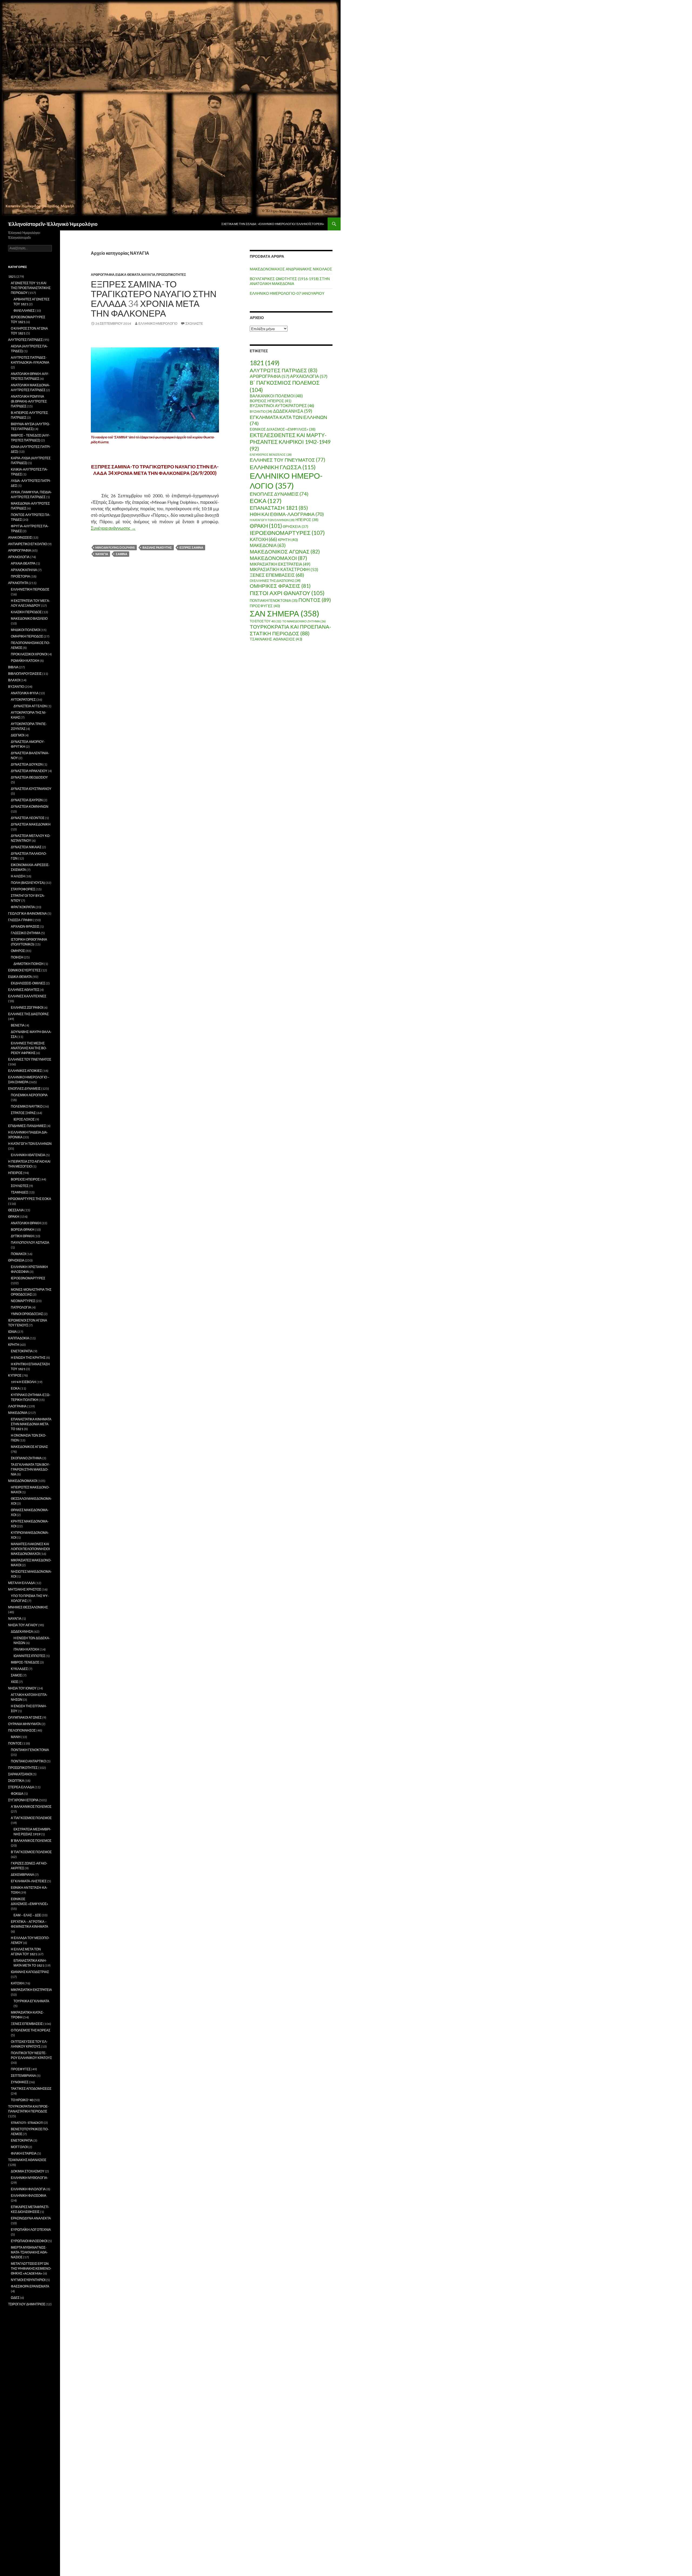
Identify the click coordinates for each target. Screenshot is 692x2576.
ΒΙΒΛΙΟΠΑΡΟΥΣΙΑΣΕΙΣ (25, 674)
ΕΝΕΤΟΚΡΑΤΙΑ (22, 1351)
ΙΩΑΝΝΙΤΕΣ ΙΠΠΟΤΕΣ (29, 1656)
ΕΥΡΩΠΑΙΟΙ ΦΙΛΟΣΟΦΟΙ (29, 2241)
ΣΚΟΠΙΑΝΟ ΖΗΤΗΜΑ (26, 1458)
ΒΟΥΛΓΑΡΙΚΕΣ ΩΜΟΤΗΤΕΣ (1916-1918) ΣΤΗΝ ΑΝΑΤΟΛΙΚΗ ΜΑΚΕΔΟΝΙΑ (290, 281)
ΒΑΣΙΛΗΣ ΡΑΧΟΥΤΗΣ (157, 547)
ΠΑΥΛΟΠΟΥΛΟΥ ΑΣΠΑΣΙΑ (30, 1242)
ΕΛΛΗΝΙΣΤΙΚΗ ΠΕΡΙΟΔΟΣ (30, 589)
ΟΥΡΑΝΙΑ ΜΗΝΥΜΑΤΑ (24, 1724)
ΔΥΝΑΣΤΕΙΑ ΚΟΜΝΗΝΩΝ (30, 806)
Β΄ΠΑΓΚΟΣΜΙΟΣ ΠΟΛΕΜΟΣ (31, 1852)
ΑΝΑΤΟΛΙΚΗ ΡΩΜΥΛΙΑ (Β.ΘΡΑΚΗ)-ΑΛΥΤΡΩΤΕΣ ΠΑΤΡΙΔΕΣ (29, 401)
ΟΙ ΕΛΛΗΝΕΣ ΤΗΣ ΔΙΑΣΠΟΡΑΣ (275, 581)
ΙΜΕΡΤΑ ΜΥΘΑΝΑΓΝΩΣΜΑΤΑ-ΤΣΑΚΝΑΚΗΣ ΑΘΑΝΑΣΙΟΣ (29, 2252)
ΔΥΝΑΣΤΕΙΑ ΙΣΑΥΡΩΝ (27, 800)
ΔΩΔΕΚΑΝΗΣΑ (293, 411)
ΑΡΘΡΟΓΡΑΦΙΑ (103, 275)
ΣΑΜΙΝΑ (122, 554)
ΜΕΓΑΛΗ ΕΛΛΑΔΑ (21, 1583)
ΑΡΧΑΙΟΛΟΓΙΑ (309, 376)
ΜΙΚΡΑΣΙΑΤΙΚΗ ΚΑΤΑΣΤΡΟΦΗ (284, 569)
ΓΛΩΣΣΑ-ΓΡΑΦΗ (20, 920)
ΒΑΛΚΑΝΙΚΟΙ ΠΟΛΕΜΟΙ (276, 396)
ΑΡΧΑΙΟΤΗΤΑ (18, 583)
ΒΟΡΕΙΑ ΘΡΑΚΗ (23, 1230)
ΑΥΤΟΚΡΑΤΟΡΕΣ (23, 700)
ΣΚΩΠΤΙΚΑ (16, 1781)
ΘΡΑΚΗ (266, 526)
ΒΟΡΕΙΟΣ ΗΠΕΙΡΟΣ (271, 401)
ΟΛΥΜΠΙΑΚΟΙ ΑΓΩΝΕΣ (25, 1717)
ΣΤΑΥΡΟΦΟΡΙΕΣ (23, 889)
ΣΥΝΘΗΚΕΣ (20, 2082)
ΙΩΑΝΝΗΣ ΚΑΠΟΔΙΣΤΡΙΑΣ (30, 1972)
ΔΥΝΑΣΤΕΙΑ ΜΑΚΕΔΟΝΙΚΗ (31, 824)
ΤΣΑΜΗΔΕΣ (19, 1192)
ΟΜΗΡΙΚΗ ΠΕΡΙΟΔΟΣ (27, 636)
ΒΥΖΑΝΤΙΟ (261, 412)
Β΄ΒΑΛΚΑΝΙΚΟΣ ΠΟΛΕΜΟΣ (31, 1841)
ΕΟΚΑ (266, 501)
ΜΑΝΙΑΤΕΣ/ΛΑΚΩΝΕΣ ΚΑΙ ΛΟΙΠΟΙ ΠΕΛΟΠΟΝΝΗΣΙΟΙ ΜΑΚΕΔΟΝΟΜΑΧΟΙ (30, 1549)
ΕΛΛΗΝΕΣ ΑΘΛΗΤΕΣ (24, 990)
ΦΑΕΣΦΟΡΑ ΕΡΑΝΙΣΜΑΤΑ (30, 2286)
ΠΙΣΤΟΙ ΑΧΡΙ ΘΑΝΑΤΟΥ (287, 593)
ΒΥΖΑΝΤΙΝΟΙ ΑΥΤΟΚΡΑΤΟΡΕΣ (282, 406)
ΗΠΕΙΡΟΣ (307, 520)
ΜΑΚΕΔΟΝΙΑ (268, 545)
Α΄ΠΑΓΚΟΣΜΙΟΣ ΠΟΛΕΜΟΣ (31, 1818)
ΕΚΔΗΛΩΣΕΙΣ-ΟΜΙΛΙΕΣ (28, 983)
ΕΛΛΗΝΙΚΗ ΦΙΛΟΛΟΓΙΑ (28, 2189)
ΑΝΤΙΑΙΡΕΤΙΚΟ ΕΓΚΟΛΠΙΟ (28, 544)
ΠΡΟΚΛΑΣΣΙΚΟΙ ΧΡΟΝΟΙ (29, 654)
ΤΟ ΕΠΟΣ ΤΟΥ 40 (266, 621)
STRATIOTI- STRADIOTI (27, 2123)
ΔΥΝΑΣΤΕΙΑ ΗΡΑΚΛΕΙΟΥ (29, 771)
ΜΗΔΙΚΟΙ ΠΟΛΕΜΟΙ (25, 630)
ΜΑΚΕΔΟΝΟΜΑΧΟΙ (278, 558)
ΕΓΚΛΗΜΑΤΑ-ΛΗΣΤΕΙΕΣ (29, 1881)
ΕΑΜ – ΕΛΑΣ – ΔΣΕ (27, 1915)
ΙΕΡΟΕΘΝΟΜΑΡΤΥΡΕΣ (287, 533)
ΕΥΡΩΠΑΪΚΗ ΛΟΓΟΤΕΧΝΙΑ (31, 2230)
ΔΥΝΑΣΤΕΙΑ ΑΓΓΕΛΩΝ (30, 706)
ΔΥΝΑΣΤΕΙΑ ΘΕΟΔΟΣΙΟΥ (29, 777)
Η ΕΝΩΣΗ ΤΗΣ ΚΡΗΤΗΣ (28, 1358)
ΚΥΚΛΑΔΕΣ (19, 1669)
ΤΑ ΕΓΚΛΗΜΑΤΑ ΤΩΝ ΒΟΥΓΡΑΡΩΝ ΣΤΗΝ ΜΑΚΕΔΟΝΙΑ (30, 1469)
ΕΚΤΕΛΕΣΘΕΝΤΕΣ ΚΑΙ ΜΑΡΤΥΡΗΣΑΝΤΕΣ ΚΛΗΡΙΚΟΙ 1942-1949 (290, 442)
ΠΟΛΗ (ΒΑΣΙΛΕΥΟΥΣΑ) (28, 883)
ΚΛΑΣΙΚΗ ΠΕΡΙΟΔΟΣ (26, 612)
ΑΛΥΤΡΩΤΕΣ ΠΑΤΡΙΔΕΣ (284, 370)
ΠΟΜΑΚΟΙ (18, 1254)
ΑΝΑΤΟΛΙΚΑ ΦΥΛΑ (25, 693)
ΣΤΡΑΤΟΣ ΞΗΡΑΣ (23, 1113)
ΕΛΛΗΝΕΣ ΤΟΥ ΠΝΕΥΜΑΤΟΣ (287, 460)
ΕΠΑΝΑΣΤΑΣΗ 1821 (279, 508)
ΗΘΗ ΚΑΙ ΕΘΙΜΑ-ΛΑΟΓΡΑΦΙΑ (287, 514)
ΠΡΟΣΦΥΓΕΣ (265, 606)
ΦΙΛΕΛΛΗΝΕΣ (24, 311)
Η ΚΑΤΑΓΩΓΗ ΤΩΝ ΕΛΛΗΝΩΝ (272, 520)
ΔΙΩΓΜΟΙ (17, 735)
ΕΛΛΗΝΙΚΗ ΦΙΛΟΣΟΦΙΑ (29, 2196)
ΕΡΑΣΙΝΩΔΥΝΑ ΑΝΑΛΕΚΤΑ (31, 2218)
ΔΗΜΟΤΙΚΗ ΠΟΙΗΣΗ (29, 964)
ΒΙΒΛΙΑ (13, 667)
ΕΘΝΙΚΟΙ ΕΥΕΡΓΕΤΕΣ (24, 970)
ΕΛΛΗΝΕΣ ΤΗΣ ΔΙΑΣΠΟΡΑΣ (28, 1014)
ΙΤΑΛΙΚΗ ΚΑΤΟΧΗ (26, 1649)
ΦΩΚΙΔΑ (17, 1794)
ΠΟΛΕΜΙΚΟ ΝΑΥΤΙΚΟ (27, 1106)
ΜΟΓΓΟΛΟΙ (19, 2147)
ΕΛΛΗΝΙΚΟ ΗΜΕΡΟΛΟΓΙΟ (158, 323)
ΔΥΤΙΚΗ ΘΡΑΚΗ (22, 1236)
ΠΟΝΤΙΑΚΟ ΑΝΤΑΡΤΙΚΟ (28, 1761)
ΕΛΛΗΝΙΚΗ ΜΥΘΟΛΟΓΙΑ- (29, 2178)
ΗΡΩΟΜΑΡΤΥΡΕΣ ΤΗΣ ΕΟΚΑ (30, 1199)
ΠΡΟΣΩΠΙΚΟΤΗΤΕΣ (171, 275)
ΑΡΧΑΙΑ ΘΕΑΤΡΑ (23, 563)
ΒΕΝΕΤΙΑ (18, 1025)
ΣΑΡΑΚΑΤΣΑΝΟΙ (20, 1774)
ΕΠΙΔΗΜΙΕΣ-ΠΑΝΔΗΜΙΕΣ (27, 1126)
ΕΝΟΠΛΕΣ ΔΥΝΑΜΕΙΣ (279, 494)
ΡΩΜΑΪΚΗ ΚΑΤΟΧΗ (25, 661)
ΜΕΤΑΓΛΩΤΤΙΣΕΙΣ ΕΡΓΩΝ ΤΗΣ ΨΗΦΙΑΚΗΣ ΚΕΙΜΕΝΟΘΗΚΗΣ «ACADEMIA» (31, 2268)
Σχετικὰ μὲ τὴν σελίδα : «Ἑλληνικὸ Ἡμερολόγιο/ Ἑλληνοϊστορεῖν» (273, 224)
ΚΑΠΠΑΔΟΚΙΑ (19, 1338)
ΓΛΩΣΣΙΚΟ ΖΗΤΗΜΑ (26, 933)
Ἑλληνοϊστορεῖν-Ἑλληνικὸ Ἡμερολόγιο (53, 224)
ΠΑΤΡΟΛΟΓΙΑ (21, 1307)
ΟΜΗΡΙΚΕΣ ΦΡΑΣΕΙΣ (280, 586)
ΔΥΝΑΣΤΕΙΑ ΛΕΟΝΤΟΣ (28, 818)
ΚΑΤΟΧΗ (263, 539)
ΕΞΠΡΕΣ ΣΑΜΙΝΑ (191, 547)
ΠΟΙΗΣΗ (17, 957)
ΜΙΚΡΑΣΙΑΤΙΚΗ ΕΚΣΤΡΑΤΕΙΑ (280, 564)
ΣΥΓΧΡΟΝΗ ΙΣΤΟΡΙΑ (23, 1800)
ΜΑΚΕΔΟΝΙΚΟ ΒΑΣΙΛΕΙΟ (29, 618)
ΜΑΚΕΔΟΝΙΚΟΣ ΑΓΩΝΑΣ (285, 551)
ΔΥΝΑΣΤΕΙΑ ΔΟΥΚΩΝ (27, 764)
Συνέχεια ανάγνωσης (113, 528)
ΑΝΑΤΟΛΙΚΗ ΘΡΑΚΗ (26, 1223)
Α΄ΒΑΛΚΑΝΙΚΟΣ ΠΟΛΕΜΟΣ (31, 1807)
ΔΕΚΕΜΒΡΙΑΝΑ (22, 1875)
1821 (265, 363)
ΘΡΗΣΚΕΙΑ (295, 526)
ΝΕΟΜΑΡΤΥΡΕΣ (23, 1301)
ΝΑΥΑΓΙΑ (148, 275)
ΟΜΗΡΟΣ (18, 951)
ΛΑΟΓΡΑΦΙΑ (17, 1406)
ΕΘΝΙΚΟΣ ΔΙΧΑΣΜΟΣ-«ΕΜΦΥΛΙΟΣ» (283, 429)
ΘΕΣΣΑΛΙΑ (16, 1210)
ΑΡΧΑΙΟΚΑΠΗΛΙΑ (24, 570)
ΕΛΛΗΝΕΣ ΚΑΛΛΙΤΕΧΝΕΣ (27, 996)
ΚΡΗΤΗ (288, 540)
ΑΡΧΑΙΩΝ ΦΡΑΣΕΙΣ (25, 926)
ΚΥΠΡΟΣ (15, 1375)
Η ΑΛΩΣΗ (18, 876)
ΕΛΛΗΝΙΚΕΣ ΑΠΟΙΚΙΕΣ (25, 1071)
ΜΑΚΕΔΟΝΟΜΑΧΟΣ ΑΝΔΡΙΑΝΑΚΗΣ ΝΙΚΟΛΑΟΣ (291, 269)
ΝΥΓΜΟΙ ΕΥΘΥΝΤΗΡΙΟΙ (28, 2280)
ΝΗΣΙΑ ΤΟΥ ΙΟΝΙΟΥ (22, 1688)
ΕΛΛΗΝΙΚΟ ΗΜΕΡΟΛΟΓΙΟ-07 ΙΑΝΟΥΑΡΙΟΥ (287, 293)
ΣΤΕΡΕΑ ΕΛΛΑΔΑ (21, 1787)
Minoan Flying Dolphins (115, 547)
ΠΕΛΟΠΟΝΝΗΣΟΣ (22, 1730)
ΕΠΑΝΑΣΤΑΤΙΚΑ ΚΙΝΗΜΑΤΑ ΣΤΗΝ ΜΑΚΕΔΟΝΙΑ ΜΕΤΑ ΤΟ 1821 (31, 1424)
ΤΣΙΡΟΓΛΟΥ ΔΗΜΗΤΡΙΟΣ (27, 2304)
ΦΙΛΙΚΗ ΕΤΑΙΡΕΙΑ (24, 2153)
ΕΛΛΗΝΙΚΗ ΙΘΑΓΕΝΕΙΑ (28, 1155)
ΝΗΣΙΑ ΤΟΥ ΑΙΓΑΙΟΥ (23, 1625)
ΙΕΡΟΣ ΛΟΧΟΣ (24, 1119)
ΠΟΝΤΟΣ (315, 600)
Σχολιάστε (194, 323)
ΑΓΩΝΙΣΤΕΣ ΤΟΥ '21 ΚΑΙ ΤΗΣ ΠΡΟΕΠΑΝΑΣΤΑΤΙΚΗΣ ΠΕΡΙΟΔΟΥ (31, 288)
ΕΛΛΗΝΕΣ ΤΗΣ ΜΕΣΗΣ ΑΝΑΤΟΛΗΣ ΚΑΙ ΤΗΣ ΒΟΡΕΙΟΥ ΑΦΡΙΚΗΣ (29, 1048)
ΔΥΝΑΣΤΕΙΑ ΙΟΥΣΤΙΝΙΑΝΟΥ (31, 789)
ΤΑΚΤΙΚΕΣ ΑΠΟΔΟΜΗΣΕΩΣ (31, 2089)
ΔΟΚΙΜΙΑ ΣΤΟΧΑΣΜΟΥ (28, 2171)
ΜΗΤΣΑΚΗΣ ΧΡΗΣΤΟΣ (25, 1589)
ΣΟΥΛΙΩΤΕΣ (20, 1186)
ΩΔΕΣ (15, 2298)
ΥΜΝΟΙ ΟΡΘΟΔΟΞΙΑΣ (27, 1314)
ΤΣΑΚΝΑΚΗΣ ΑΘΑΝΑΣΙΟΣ (276, 639)
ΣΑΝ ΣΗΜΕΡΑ (285, 613)
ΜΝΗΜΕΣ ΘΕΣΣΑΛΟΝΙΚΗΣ (28, 1607)
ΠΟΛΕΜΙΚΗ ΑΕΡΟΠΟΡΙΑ (29, 1095)
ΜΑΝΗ (16, 1737)
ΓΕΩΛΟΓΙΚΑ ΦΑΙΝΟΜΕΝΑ (27, 913)
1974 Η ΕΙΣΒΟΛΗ (23, 1382)
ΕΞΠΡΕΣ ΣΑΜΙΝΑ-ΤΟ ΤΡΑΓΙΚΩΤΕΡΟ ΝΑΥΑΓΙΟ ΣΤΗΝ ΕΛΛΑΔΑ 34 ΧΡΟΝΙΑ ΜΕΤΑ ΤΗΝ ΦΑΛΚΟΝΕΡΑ (154, 298)
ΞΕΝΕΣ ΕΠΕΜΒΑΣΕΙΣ (277, 575)
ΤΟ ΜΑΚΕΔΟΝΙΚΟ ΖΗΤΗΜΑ (304, 621)
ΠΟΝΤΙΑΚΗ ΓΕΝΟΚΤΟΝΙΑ (274, 601)
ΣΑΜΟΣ (16, 1675)
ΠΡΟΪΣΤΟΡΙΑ (20, 576)
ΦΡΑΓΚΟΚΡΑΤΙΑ (23, 907)
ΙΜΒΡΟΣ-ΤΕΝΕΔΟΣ (25, 1662)
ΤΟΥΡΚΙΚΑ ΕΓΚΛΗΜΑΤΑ (31, 2001)
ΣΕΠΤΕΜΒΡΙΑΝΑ (23, 2076)
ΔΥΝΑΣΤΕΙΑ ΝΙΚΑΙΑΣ (26, 847)
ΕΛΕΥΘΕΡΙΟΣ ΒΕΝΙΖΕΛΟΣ (271, 455)
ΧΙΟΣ (14, 1682)
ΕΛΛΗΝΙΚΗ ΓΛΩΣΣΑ (283, 467)
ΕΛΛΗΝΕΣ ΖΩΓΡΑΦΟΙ (27, 1007)
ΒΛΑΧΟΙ (14, 680)
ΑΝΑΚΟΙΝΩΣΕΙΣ (20, 537)
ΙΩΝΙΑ (12, 1332)
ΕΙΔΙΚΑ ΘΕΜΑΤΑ (128, 275)
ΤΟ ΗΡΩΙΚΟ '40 (22, 2100)
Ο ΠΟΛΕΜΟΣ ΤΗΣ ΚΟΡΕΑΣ (31, 2030)
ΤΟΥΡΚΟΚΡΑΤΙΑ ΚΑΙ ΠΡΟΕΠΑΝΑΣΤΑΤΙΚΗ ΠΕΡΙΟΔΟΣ (290, 630)
